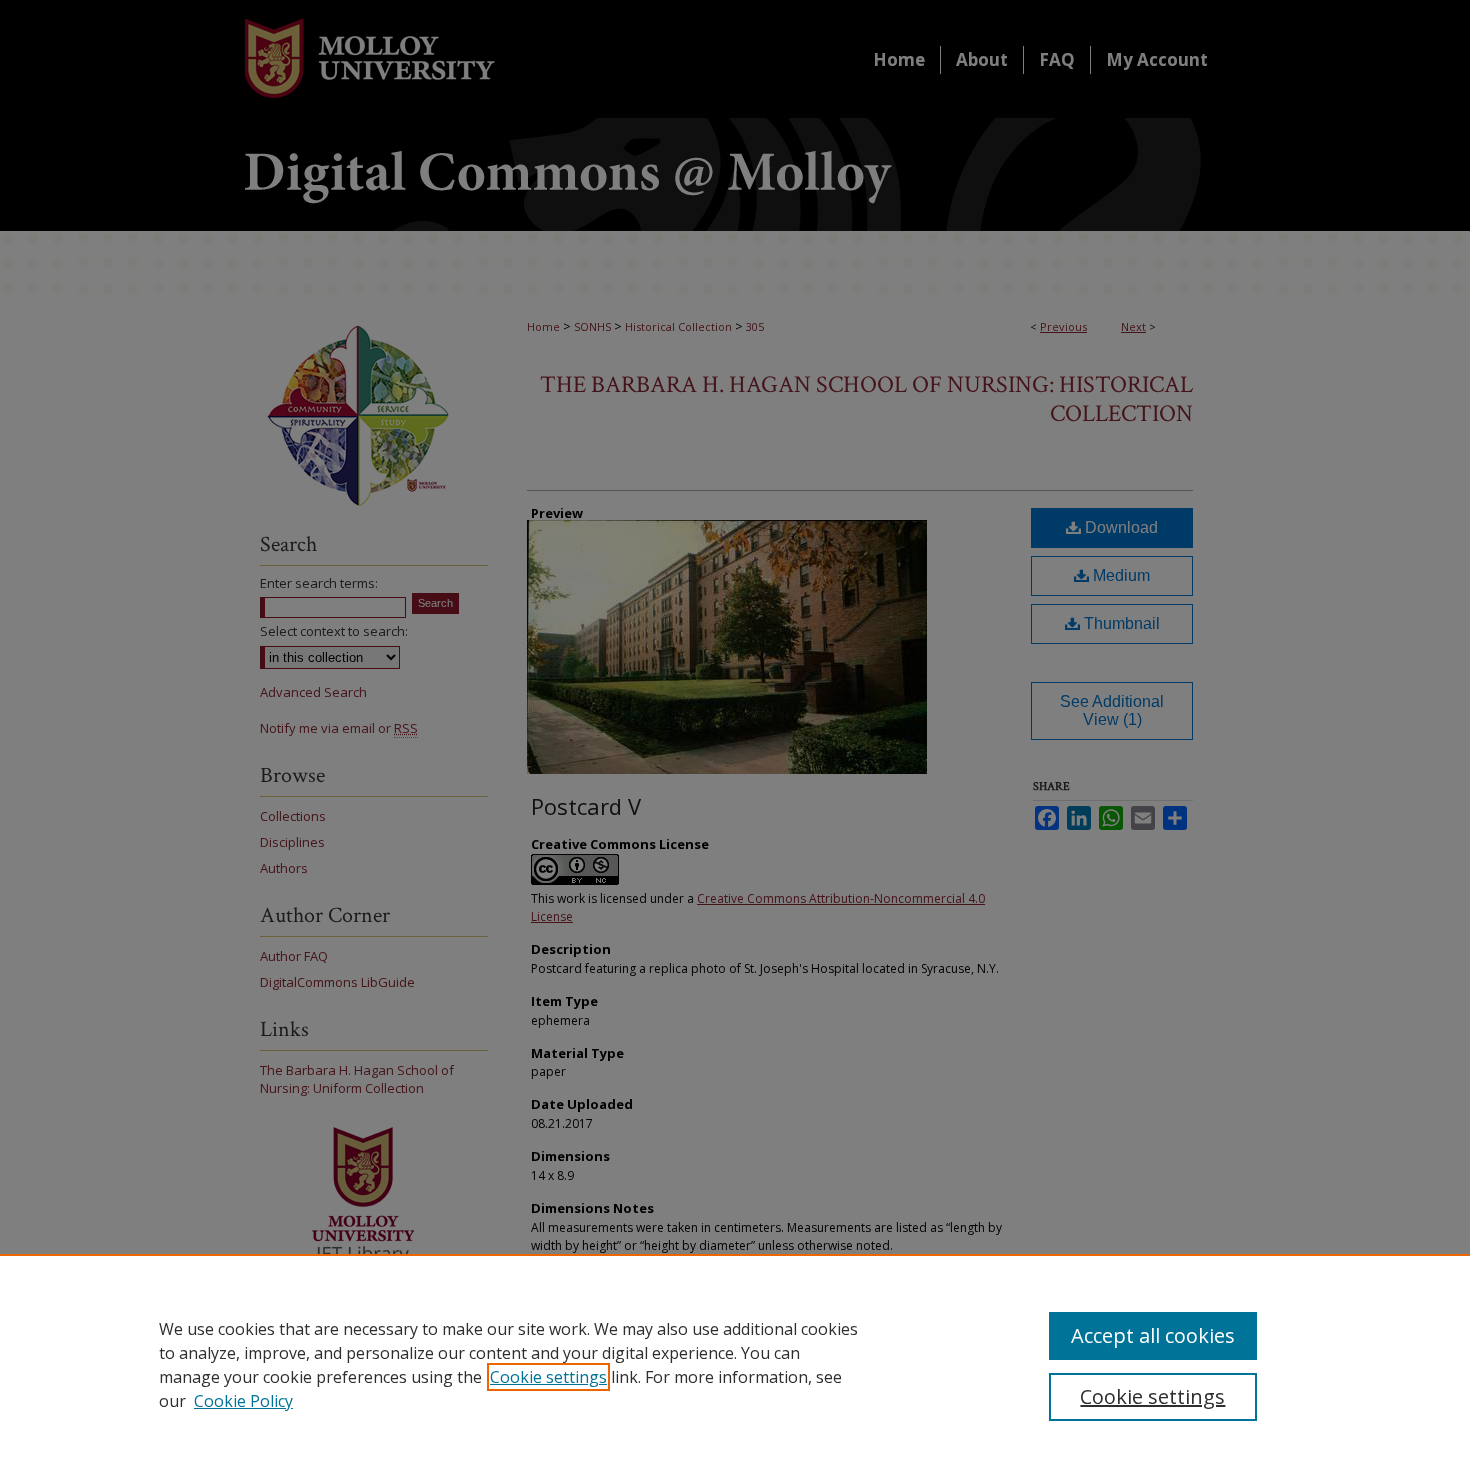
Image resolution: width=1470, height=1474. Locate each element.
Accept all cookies (1153, 1335)
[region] (735, 1364)
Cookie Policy (243, 1401)
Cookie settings (548, 1377)
